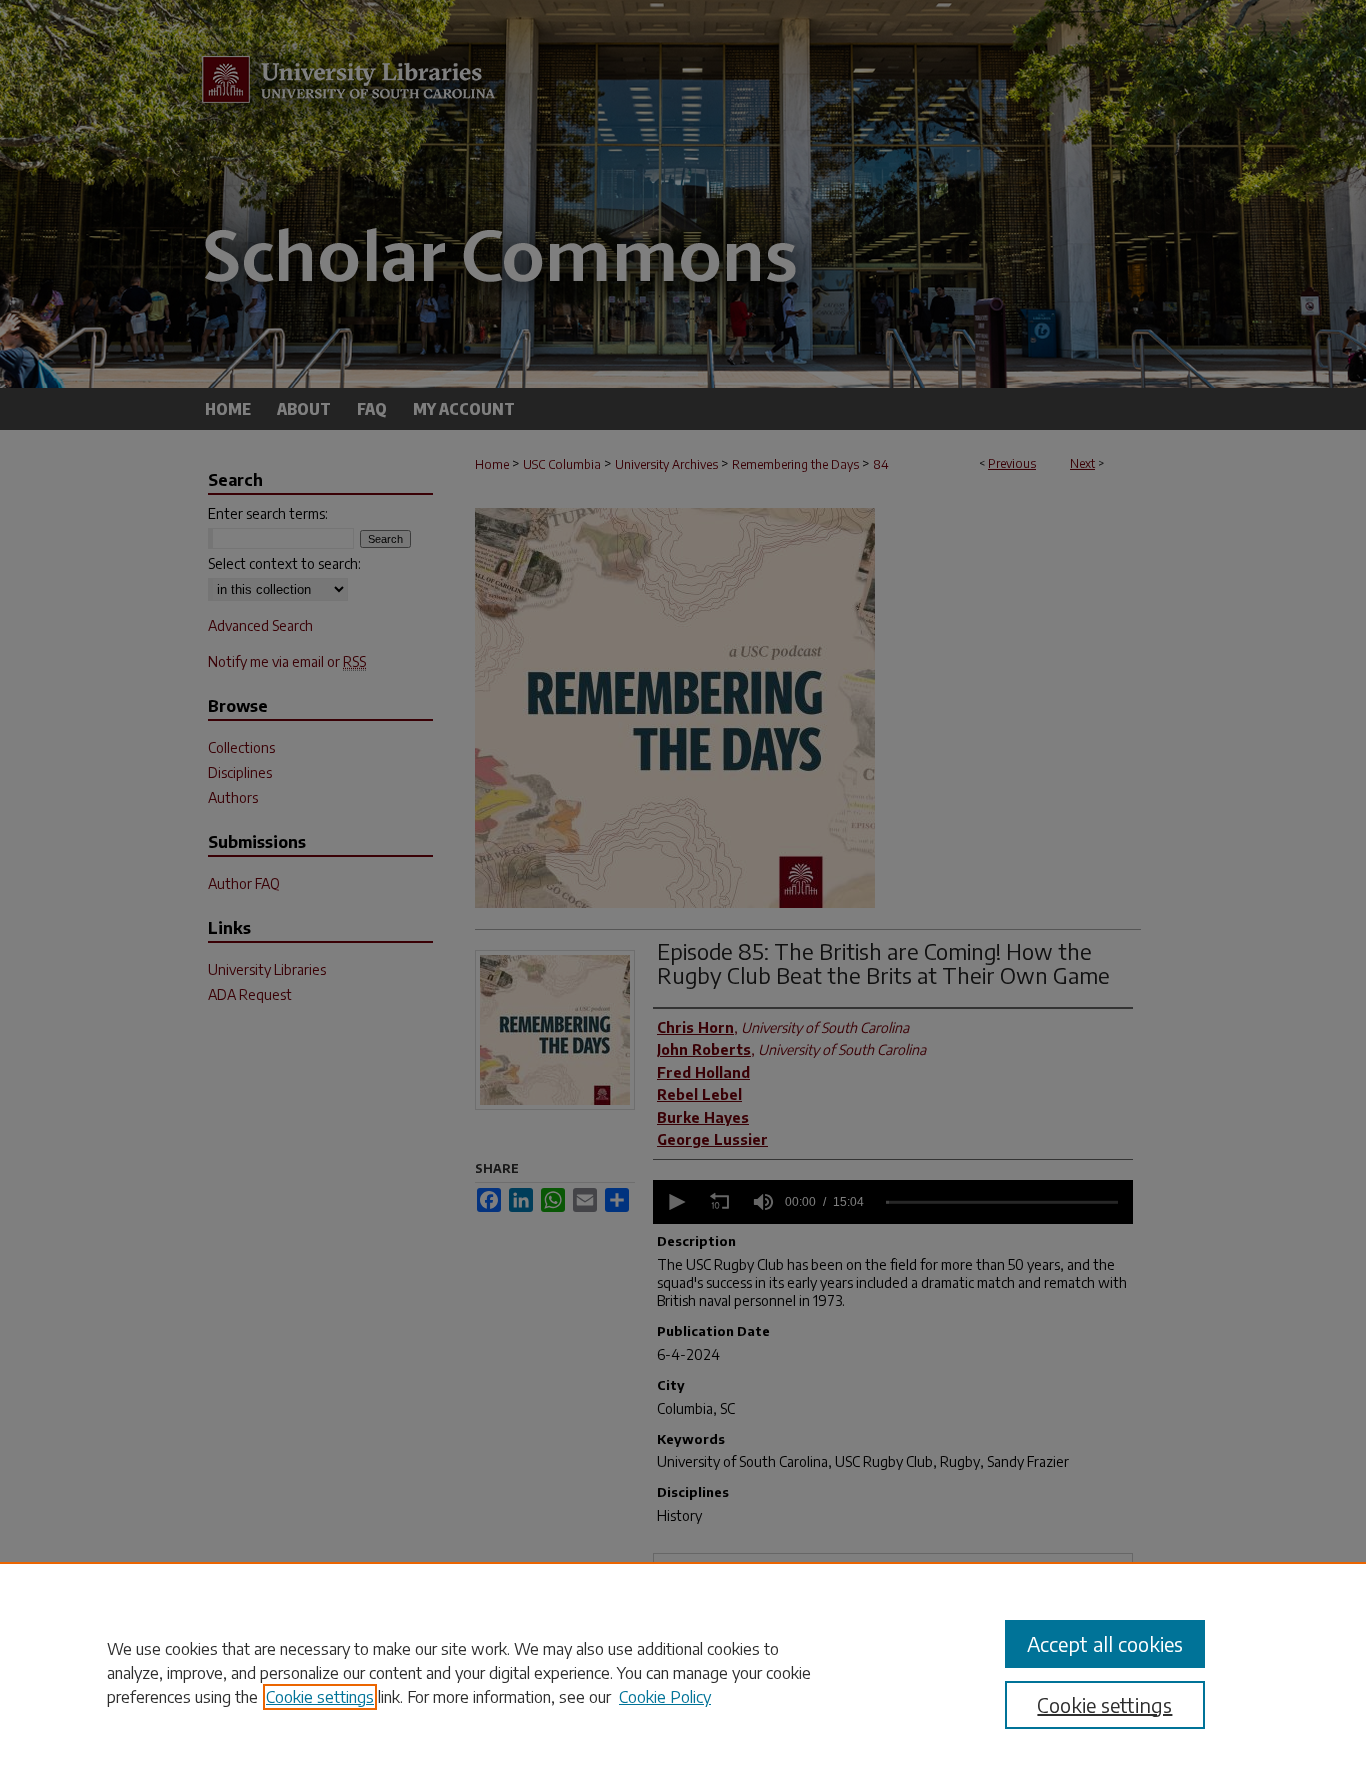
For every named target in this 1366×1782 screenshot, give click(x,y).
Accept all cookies (1105, 1643)
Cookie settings (320, 1697)
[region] (683, 1672)
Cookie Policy (665, 1697)
